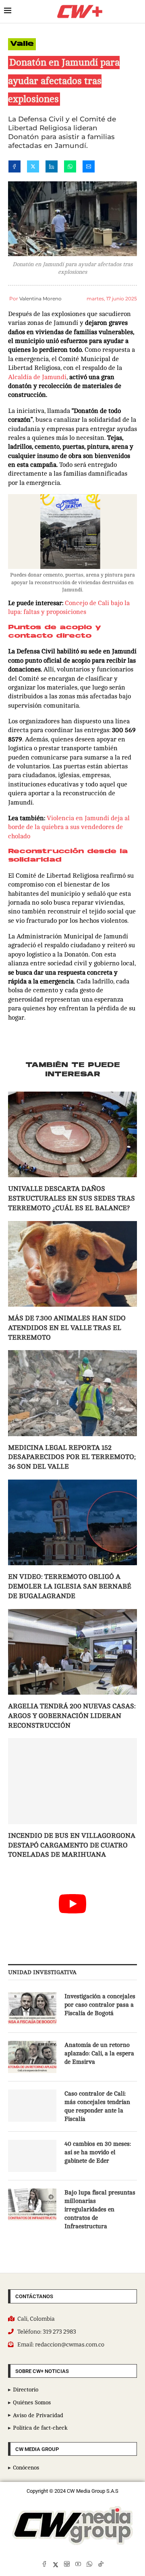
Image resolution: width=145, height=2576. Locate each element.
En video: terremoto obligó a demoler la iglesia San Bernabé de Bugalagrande (70, 1586)
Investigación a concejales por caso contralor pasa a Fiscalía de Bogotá (100, 2005)
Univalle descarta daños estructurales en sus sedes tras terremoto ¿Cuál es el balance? (71, 1198)
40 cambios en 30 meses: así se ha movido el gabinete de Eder (98, 2152)
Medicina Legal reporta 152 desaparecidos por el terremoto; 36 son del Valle (72, 1457)
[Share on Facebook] (14, 168)
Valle (22, 44)
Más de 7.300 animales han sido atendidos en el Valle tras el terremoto (67, 1328)
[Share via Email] (89, 168)
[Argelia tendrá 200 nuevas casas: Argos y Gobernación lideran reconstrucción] (72, 1652)
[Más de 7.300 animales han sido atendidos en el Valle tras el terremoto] (72, 1264)
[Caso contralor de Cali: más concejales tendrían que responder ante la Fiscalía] (32, 2106)
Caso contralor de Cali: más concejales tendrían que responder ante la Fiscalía (97, 2106)
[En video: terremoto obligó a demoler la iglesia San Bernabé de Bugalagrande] (72, 1522)
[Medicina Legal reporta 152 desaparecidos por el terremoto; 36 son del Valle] (72, 1393)
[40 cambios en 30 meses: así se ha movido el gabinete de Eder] (32, 2156)
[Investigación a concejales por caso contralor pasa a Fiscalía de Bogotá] (32, 2008)
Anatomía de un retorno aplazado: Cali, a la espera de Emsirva (99, 2054)
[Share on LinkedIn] (52, 168)
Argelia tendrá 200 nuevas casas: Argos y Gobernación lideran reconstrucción (72, 1716)
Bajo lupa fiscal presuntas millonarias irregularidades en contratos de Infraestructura (100, 2210)
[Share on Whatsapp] (70, 168)
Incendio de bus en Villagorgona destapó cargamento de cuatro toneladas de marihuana (72, 1845)
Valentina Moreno (40, 299)
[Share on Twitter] (33, 168)
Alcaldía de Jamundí (37, 377)
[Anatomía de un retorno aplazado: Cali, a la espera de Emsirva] (32, 2057)
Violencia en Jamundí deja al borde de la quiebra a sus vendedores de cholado (69, 827)
